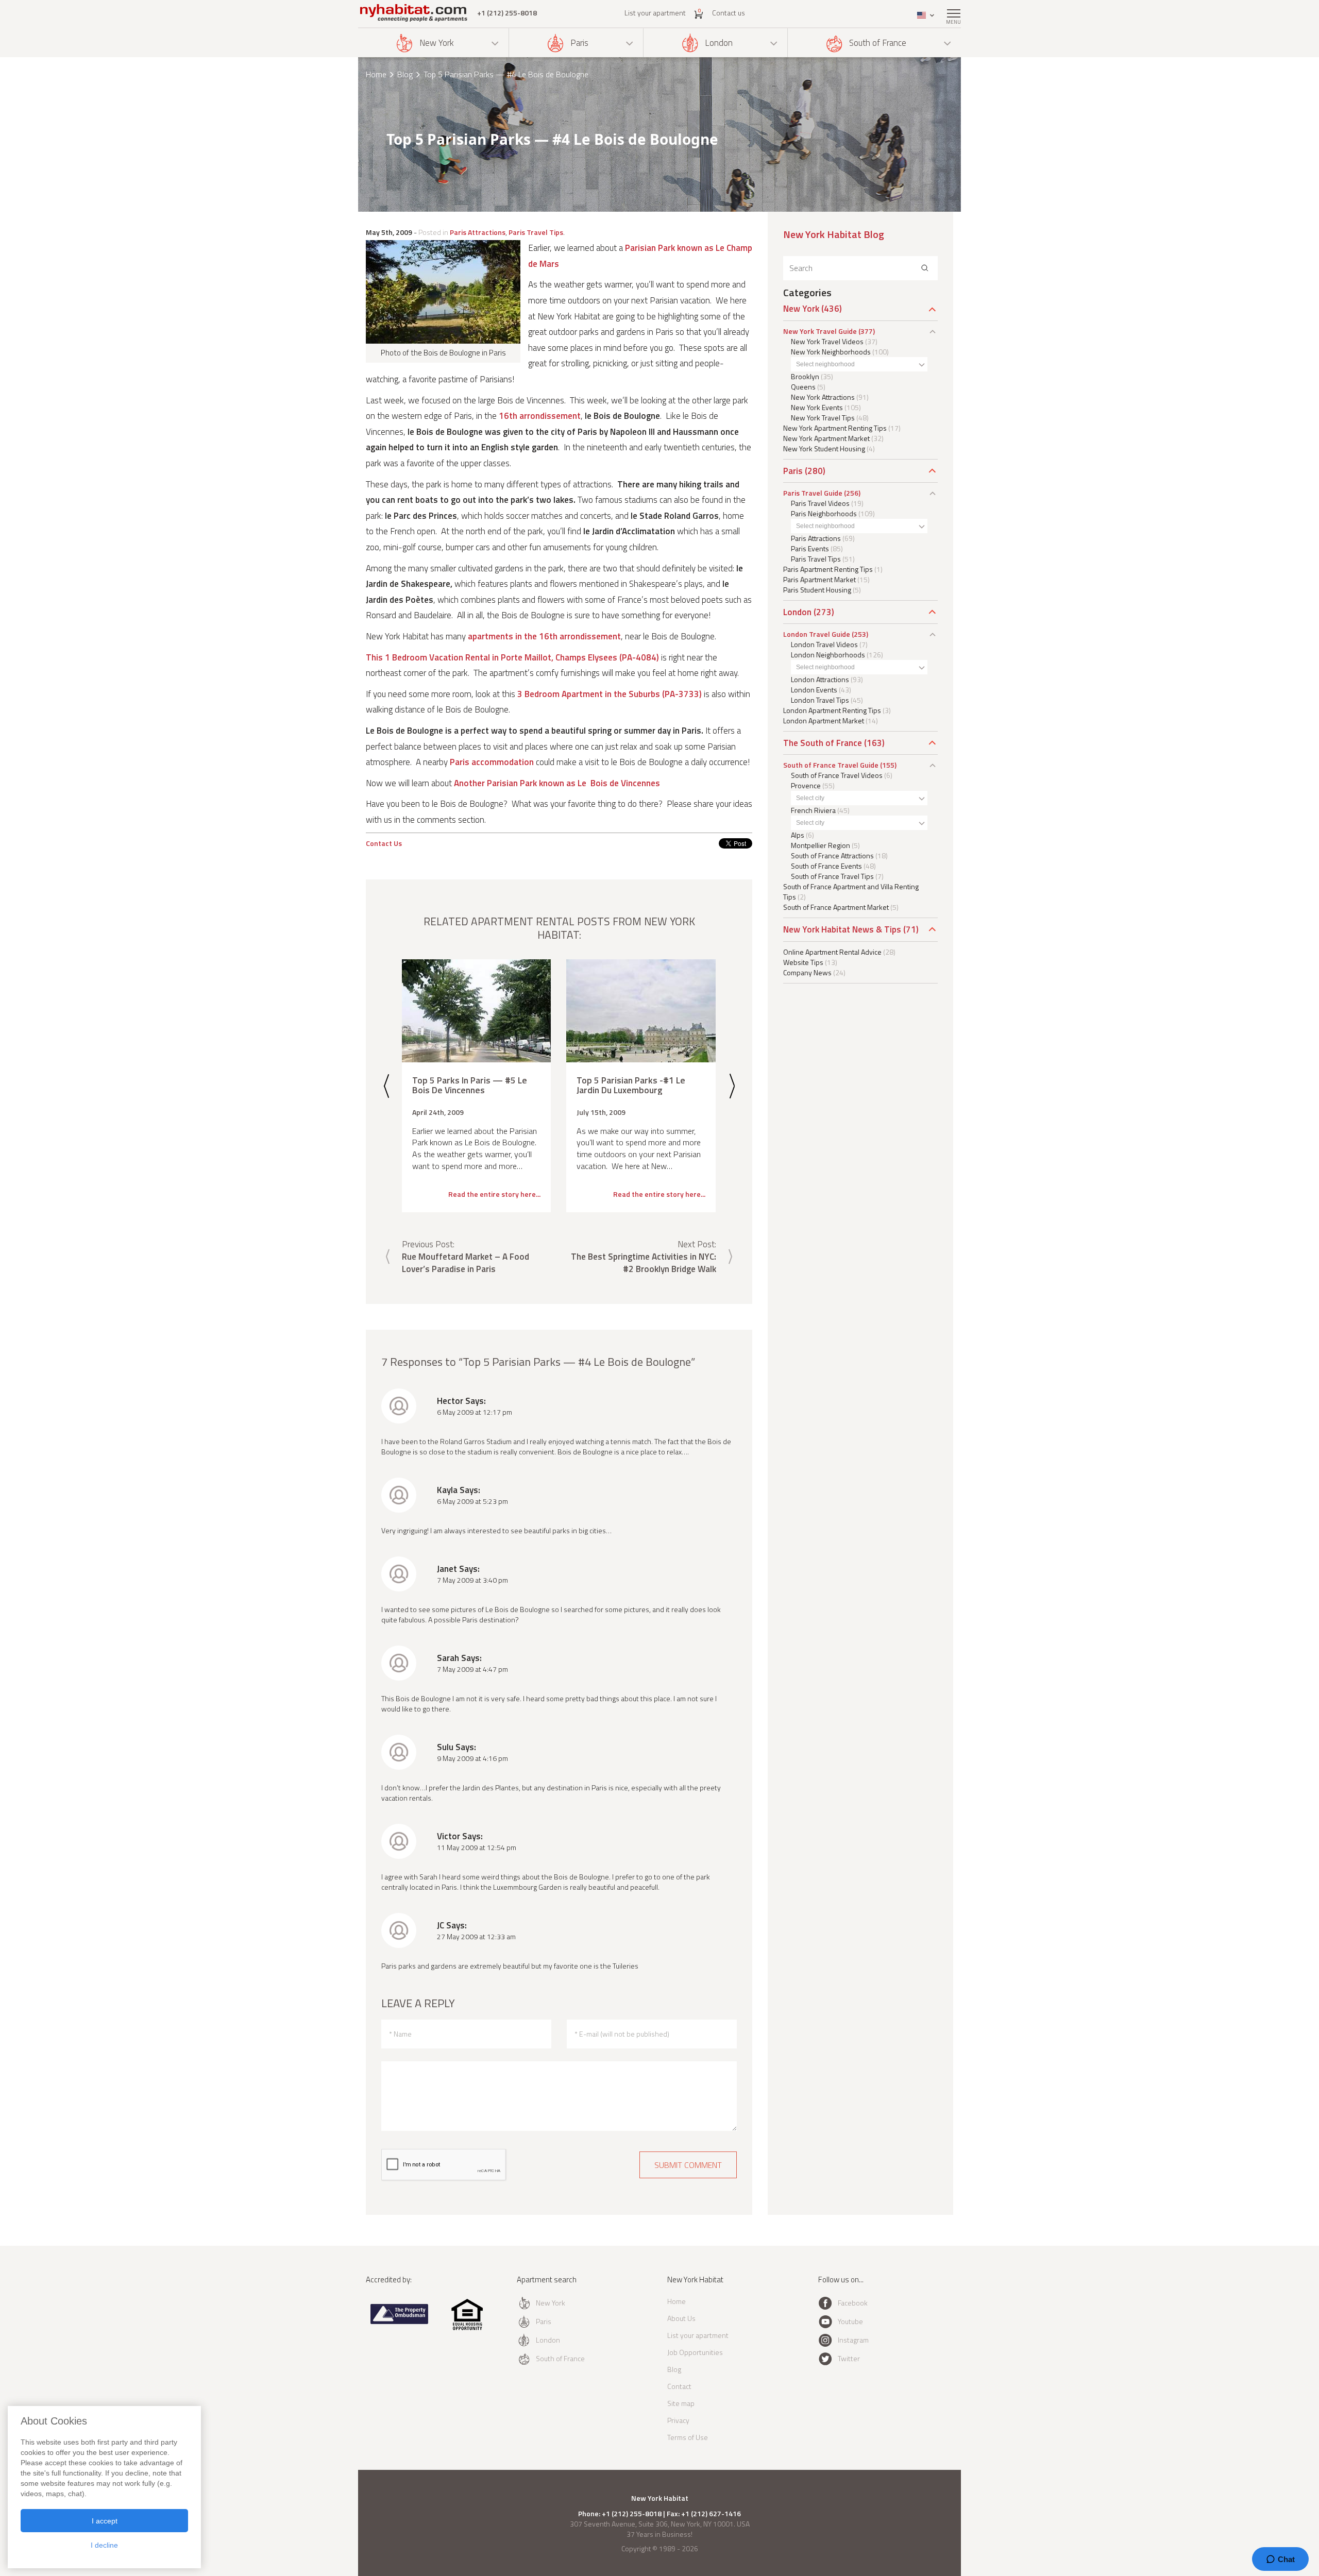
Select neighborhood (825, 364)
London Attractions (820, 679)
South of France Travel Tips (832, 876)
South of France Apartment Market (836, 907)
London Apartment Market (824, 721)
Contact (679, 2386)
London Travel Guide (817, 634)
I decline (104, 2545)
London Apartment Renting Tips (832, 710)
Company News (807, 972)
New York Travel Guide (820, 331)
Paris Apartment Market (819, 579)
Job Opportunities (695, 2352)
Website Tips (803, 962)
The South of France (823, 743)
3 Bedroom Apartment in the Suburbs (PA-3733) (610, 694)
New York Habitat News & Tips (842, 929)
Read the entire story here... (494, 1194)
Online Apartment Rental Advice (832, 952)
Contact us (729, 13)
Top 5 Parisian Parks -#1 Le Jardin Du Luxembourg (631, 1085)
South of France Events (826, 866)
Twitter (849, 2358)
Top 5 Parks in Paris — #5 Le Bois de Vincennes (470, 1085)
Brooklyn (805, 376)
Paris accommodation (492, 762)
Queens (803, 387)
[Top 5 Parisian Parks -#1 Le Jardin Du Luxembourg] (641, 1011)
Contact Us (384, 843)
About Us (681, 2318)
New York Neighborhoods (831, 352)
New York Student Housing (824, 448)
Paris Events (810, 548)
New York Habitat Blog (834, 234)
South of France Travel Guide (831, 765)
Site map (681, 2403)
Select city (810, 798)
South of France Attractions (832, 855)
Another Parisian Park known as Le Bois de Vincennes (557, 783)
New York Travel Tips (823, 418)
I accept (105, 2521)
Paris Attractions (478, 232)
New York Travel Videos (827, 341)
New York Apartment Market (826, 438)
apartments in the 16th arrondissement (544, 636)
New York (437, 43)
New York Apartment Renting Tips (835, 428)
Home (376, 74)
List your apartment (655, 13)
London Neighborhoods (828, 655)
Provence (806, 785)
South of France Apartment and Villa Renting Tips (851, 892)
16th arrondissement (540, 416)
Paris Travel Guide (813, 493)
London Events (814, 690)
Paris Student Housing (817, 590)
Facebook (853, 2303)
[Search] (925, 268)
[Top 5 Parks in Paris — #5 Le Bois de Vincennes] (476, 1011)
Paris (579, 43)
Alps (798, 835)
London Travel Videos (824, 644)
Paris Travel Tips (536, 232)
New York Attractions (823, 397)
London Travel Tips (820, 700)
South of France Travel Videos (837, 775)
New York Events (817, 407)
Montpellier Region (821, 845)
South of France (878, 43)
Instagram (853, 2340)
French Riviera (813, 810)
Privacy (678, 2420)
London (719, 43)
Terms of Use (688, 2437)
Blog (405, 74)
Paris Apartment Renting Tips (828, 569)
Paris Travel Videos (820, 503)
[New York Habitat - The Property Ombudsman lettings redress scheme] (400, 2322)
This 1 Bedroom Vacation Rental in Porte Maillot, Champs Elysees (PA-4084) (512, 657)
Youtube (850, 2321)
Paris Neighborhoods (824, 513)
